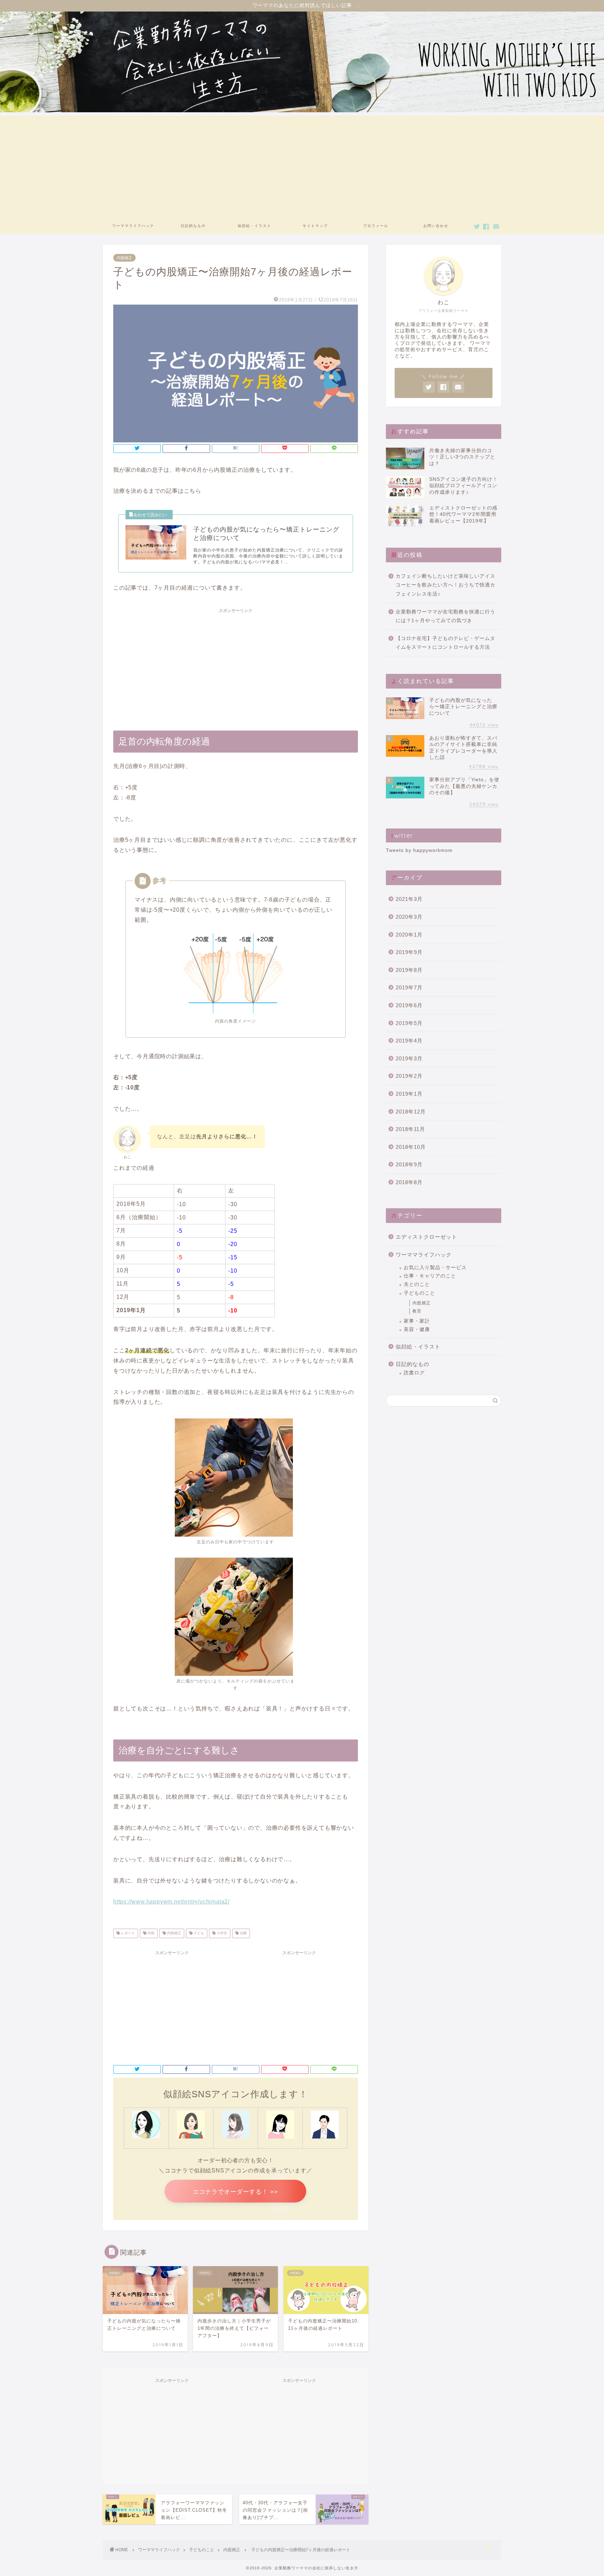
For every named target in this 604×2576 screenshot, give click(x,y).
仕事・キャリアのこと (430, 1276)
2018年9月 (409, 1164)
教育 (417, 1311)
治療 (243, 1933)
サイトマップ (315, 226)
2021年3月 (409, 899)
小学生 (221, 1933)
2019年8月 (409, 970)
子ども (198, 1933)
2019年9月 (409, 952)
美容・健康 (417, 1329)
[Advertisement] (302, 165)
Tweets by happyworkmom (419, 850)
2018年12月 (411, 1112)
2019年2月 (409, 1076)
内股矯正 (124, 258)
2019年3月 (409, 1058)
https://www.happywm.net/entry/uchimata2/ (171, 1902)
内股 (150, 1933)
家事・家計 (417, 1321)
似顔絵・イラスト (254, 226)
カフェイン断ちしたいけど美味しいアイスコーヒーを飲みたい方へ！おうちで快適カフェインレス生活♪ (445, 585)
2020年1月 (409, 935)
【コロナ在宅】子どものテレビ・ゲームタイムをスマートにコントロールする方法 (445, 643)
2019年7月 (409, 987)
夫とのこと (417, 1284)
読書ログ (414, 1373)
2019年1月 (409, 1094)
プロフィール (376, 226)
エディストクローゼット (426, 1237)
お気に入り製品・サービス (435, 1268)
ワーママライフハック (133, 226)
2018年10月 (411, 1147)
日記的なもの (193, 226)
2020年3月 (409, 917)
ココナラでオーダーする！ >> (235, 2192)
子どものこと (419, 1293)
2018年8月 (409, 1182)
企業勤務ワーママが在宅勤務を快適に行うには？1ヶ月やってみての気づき (445, 616)
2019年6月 (409, 1005)
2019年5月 (409, 1023)
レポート (127, 1933)
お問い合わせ (436, 226)
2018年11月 (410, 1129)
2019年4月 (409, 1041)
